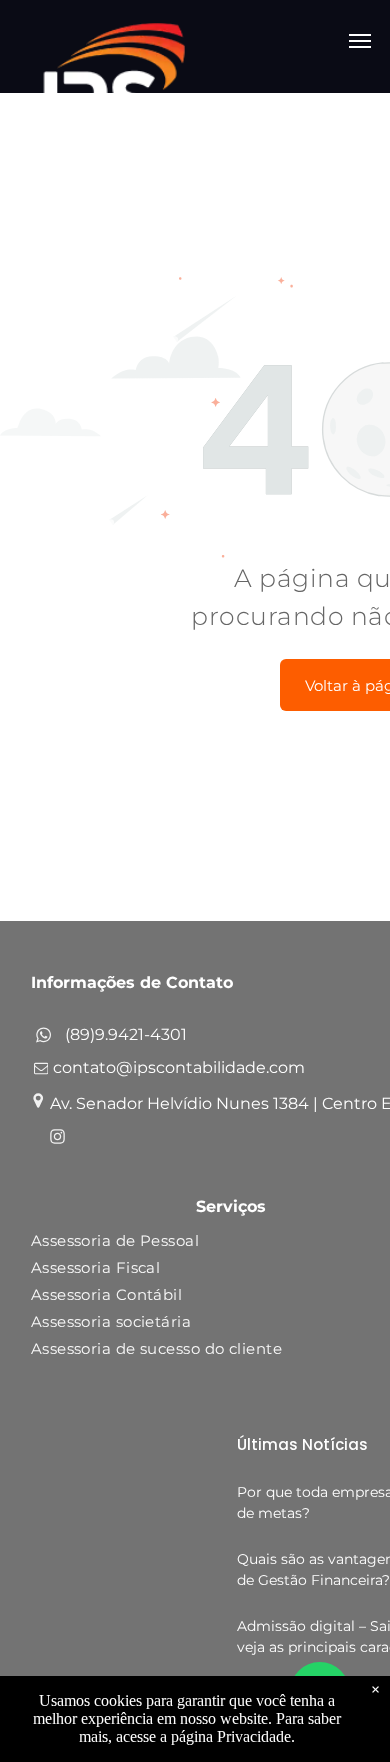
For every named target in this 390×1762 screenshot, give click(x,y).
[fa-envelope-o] (41, 1072)
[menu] (360, 41)
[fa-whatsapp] (43, 1039)
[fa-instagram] (57, 1139)
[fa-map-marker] (38, 1103)
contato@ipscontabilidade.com (179, 1067)
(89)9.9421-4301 (126, 1034)
